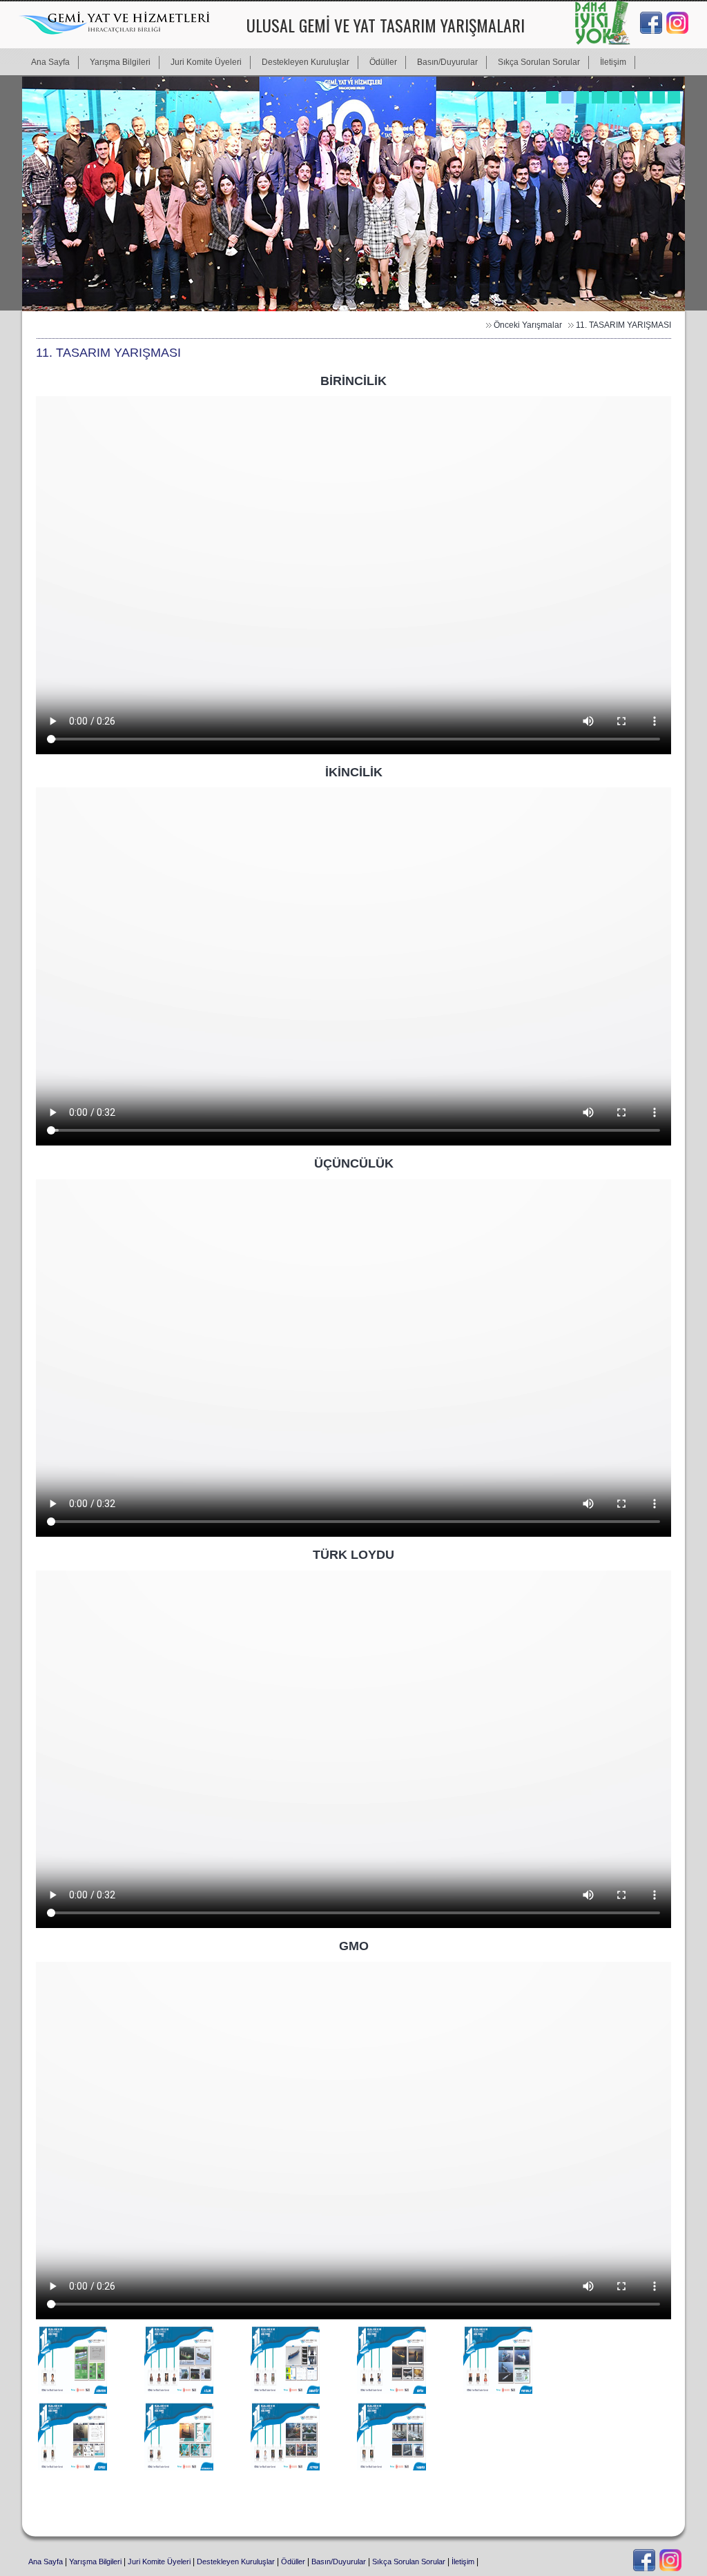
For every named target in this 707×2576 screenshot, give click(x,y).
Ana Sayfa (46, 2562)
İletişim (463, 2562)
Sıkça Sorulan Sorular (409, 2562)
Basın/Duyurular (339, 2562)
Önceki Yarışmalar (528, 325)
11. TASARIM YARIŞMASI (623, 325)
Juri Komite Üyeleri (160, 2562)
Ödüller (293, 2562)
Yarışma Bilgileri (95, 2562)
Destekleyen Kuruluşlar (236, 2562)
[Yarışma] (74, 2392)
